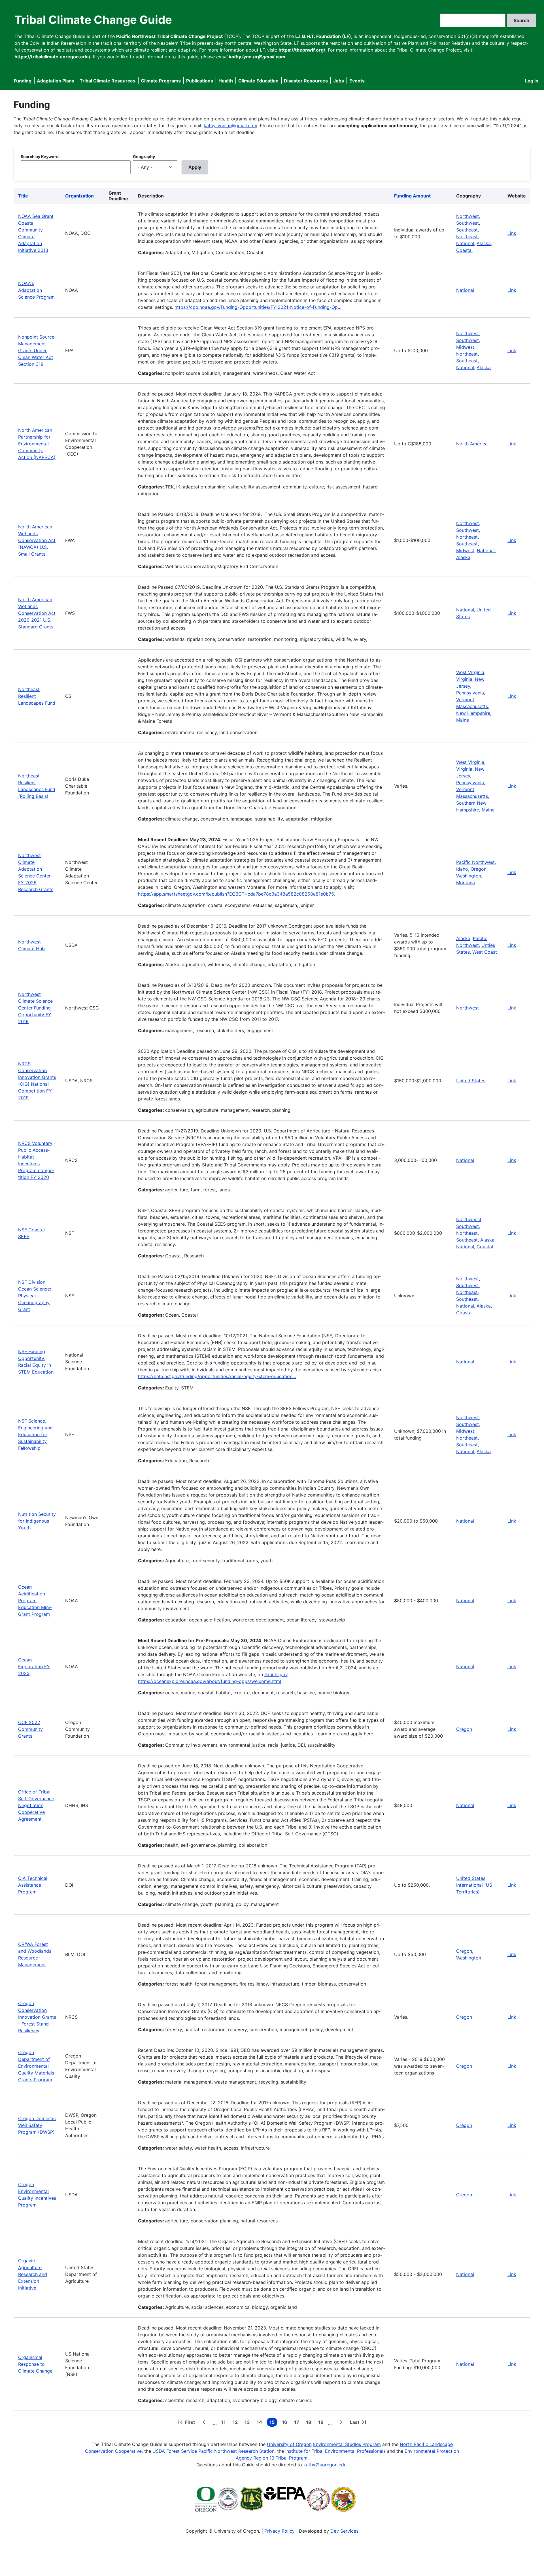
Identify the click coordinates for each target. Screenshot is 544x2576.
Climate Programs (161, 81)
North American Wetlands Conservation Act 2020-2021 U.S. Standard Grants (37, 613)
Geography (144, 157)
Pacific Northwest (475, 862)
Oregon (479, 869)
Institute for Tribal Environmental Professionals (335, 2451)
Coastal (464, 250)
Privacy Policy (280, 2531)
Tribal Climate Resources (108, 81)
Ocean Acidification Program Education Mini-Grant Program (35, 1601)
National (465, 243)
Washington (469, 876)
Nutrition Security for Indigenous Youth (37, 1521)
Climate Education (258, 81)
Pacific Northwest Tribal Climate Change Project (169, 36)
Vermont (465, 700)
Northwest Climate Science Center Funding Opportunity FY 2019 (35, 1008)
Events (357, 81)
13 (248, 2423)
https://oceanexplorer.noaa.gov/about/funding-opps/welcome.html (210, 1681)
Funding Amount (412, 196)
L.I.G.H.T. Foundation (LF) (323, 36)
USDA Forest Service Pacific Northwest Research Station (213, 2451)
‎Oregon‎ (464, 1729)
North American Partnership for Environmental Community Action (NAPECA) (37, 444)
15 (273, 2423)
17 (298, 2423)
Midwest (465, 347)
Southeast (467, 230)
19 (322, 2423)
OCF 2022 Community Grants (30, 1729)
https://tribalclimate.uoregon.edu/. (53, 57)
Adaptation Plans (56, 81)
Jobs (339, 81)
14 (261, 2423)
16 (286, 2423)
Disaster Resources (306, 81)
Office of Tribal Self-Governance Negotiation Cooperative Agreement (36, 1805)
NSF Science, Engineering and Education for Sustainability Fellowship (35, 1434)
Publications (200, 81)
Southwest (467, 223)
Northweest (469, 1219)
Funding (23, 81)
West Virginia (470, 672)
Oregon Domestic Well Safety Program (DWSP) (37, 2125)
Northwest (467, 216)
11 (225, 2423)
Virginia (464, 679)
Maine (463, 720)
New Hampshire (473, 713)
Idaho (462, 869)
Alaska (484, 243)
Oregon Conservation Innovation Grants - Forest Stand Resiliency (37, 2017)
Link (512, 233)
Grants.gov (276, 1674)
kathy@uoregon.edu (325, 2465)
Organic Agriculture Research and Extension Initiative (33, 2274)
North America (472, 444)
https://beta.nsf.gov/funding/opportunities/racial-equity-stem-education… (217, 1376)
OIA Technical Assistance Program (33, 1885)
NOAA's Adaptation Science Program (36, 290)
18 (310, 2423)
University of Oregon (289, 2444)
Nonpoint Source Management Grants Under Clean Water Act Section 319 (36, 350)
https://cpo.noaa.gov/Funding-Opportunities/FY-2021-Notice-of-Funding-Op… (258, 307)
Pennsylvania (470, 693)
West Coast (485, 952)
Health (226, 81)
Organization (79, 196)
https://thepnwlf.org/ (302, 50)
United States (471, 1081)
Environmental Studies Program (347, 2444)
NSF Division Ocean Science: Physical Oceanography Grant (35, 1296)
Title (23, 196)
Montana (466, 883)
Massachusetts (472, 706)
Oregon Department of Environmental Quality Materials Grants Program (36, 2066)
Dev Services (344, 2531)
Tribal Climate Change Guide (93, 20)
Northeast (467, 237)
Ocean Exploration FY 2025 (34, 1667)
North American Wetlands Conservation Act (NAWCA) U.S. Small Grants (37, 540)
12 (236, 2423)
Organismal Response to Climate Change (35, 2364)
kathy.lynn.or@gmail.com (230, 126)
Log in (532, 81)
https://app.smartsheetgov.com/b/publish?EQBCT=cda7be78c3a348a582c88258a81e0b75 (236, 894)
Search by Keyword (40, 157)
